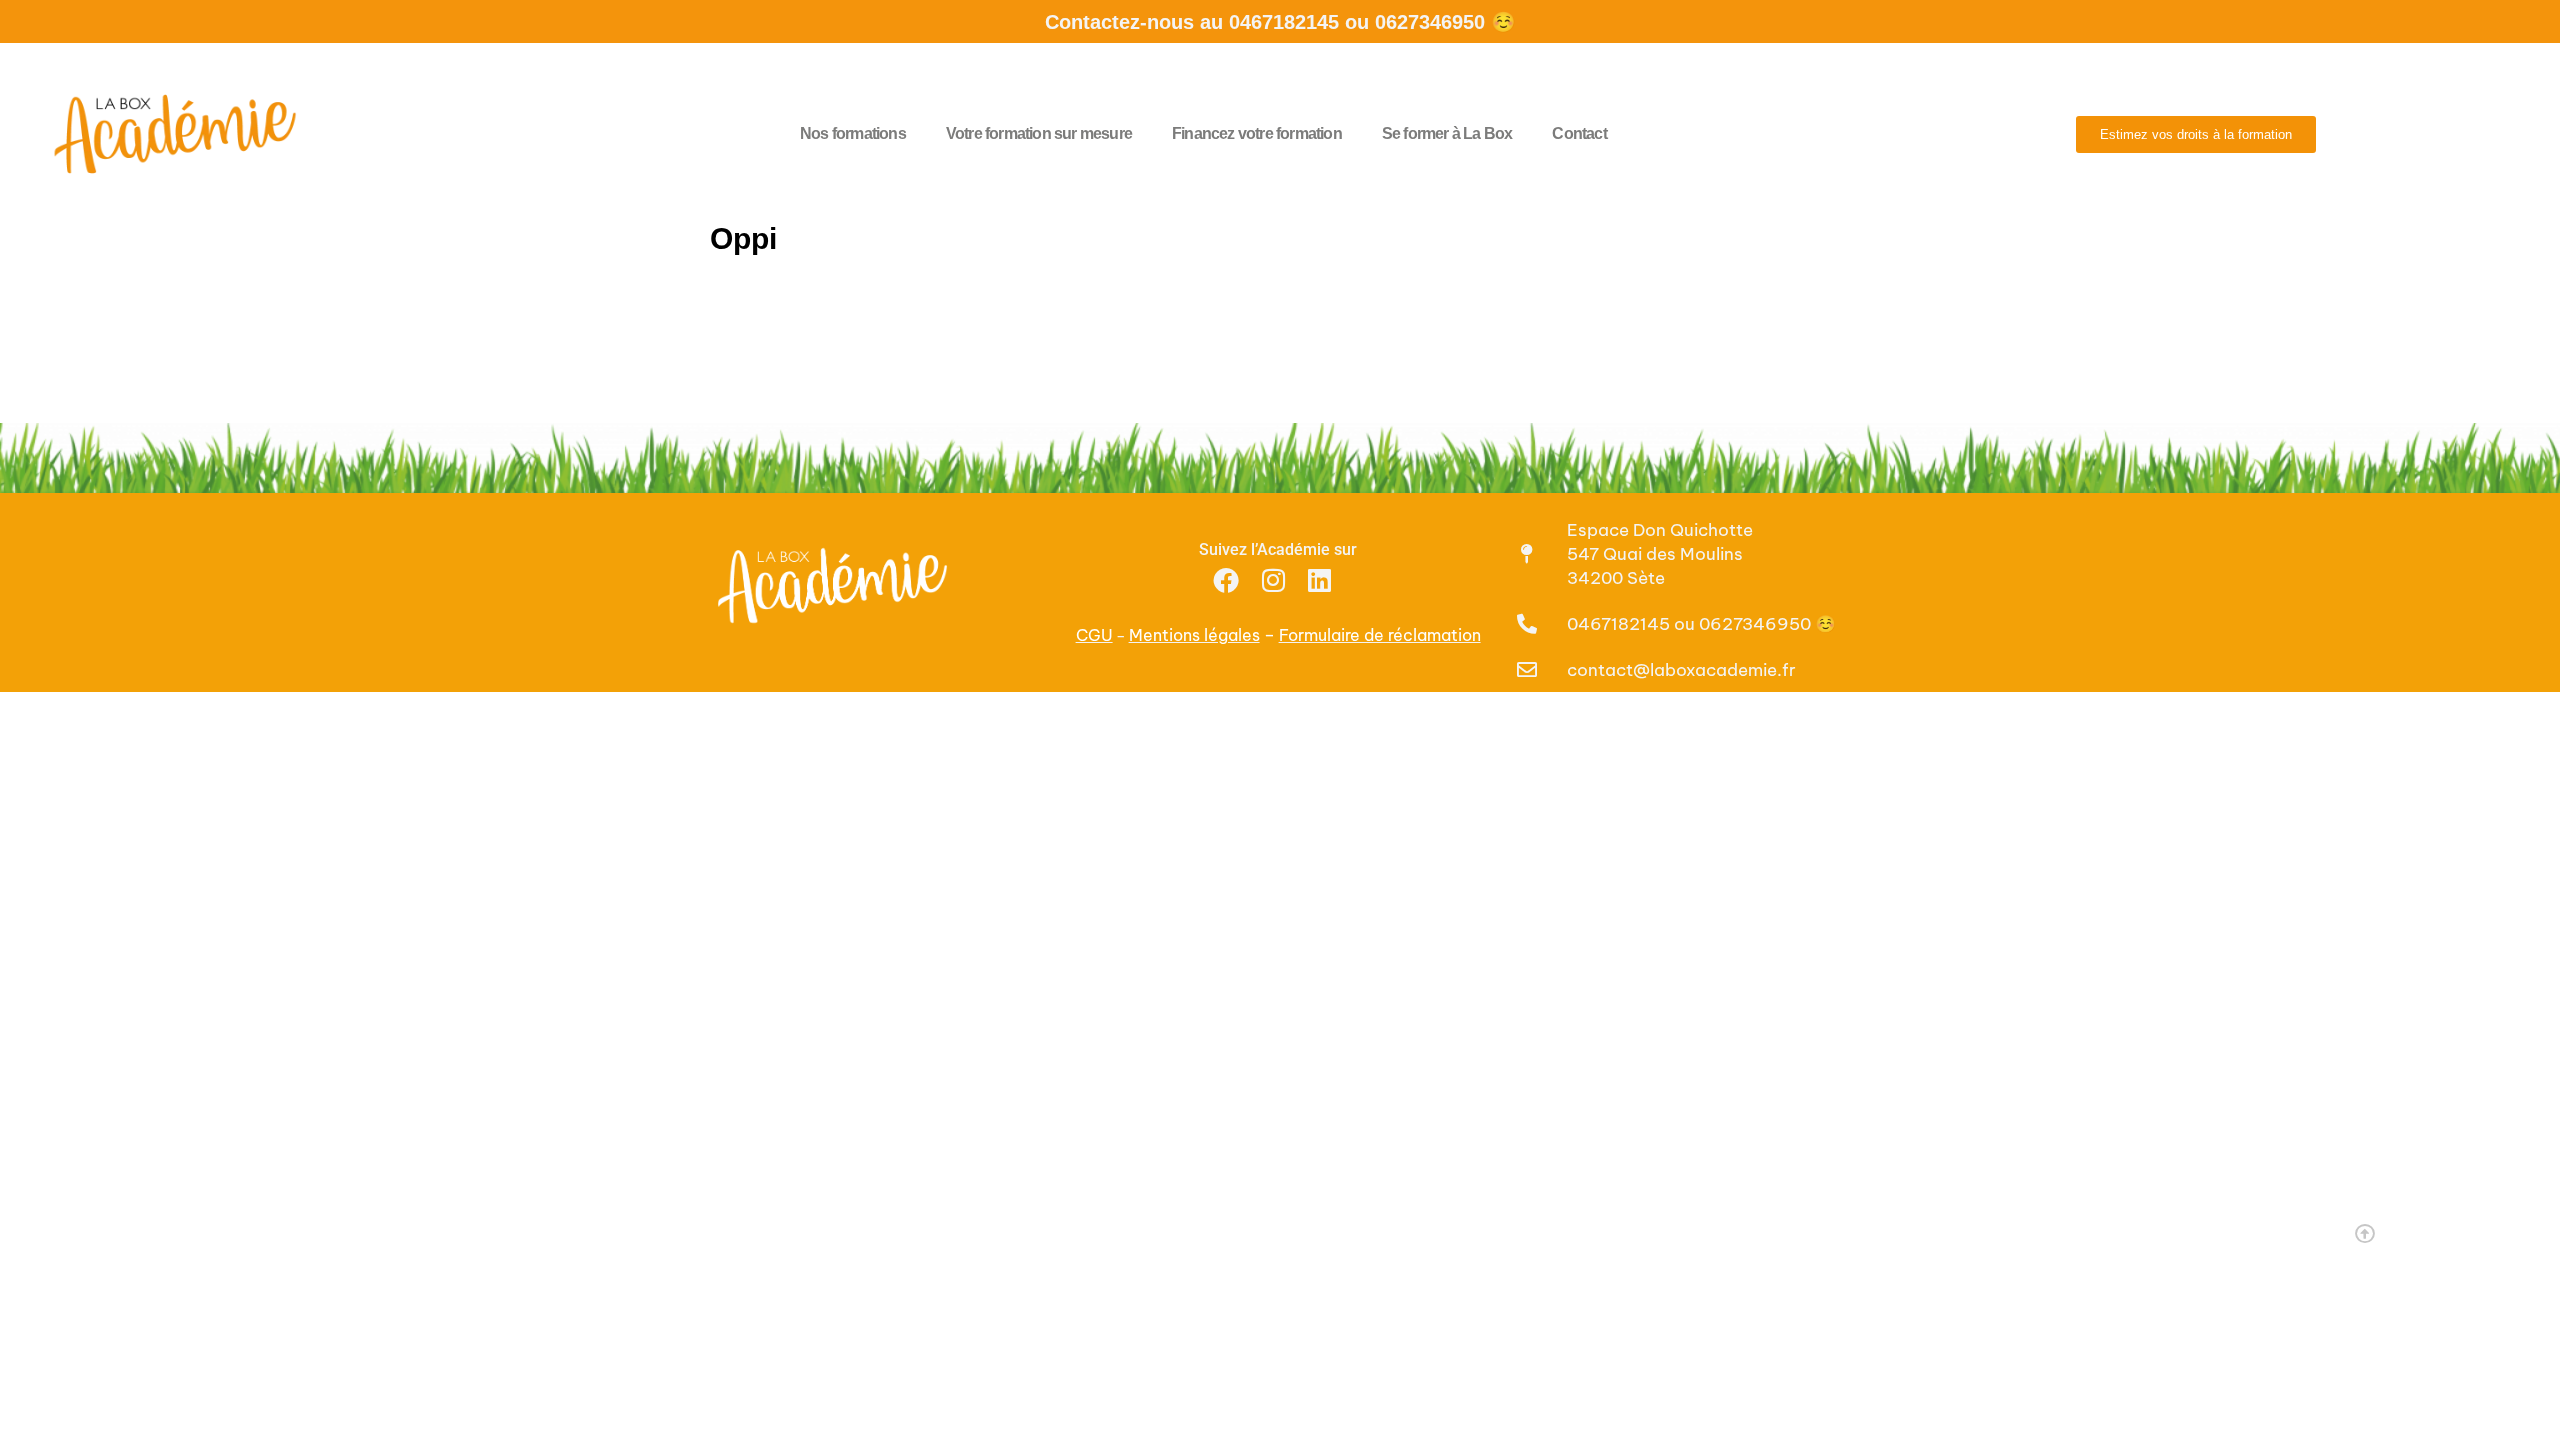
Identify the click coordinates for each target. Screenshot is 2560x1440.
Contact (1579, 133)
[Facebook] (1226, 579)
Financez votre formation (1257, 133)
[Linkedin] (1319, 579)
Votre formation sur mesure (1039, 133)
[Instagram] (1273, 579)
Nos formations (853, 133)
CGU (1094, 635)
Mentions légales (1194, 635)
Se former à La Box (1447, 133)
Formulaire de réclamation (1380, 635)
